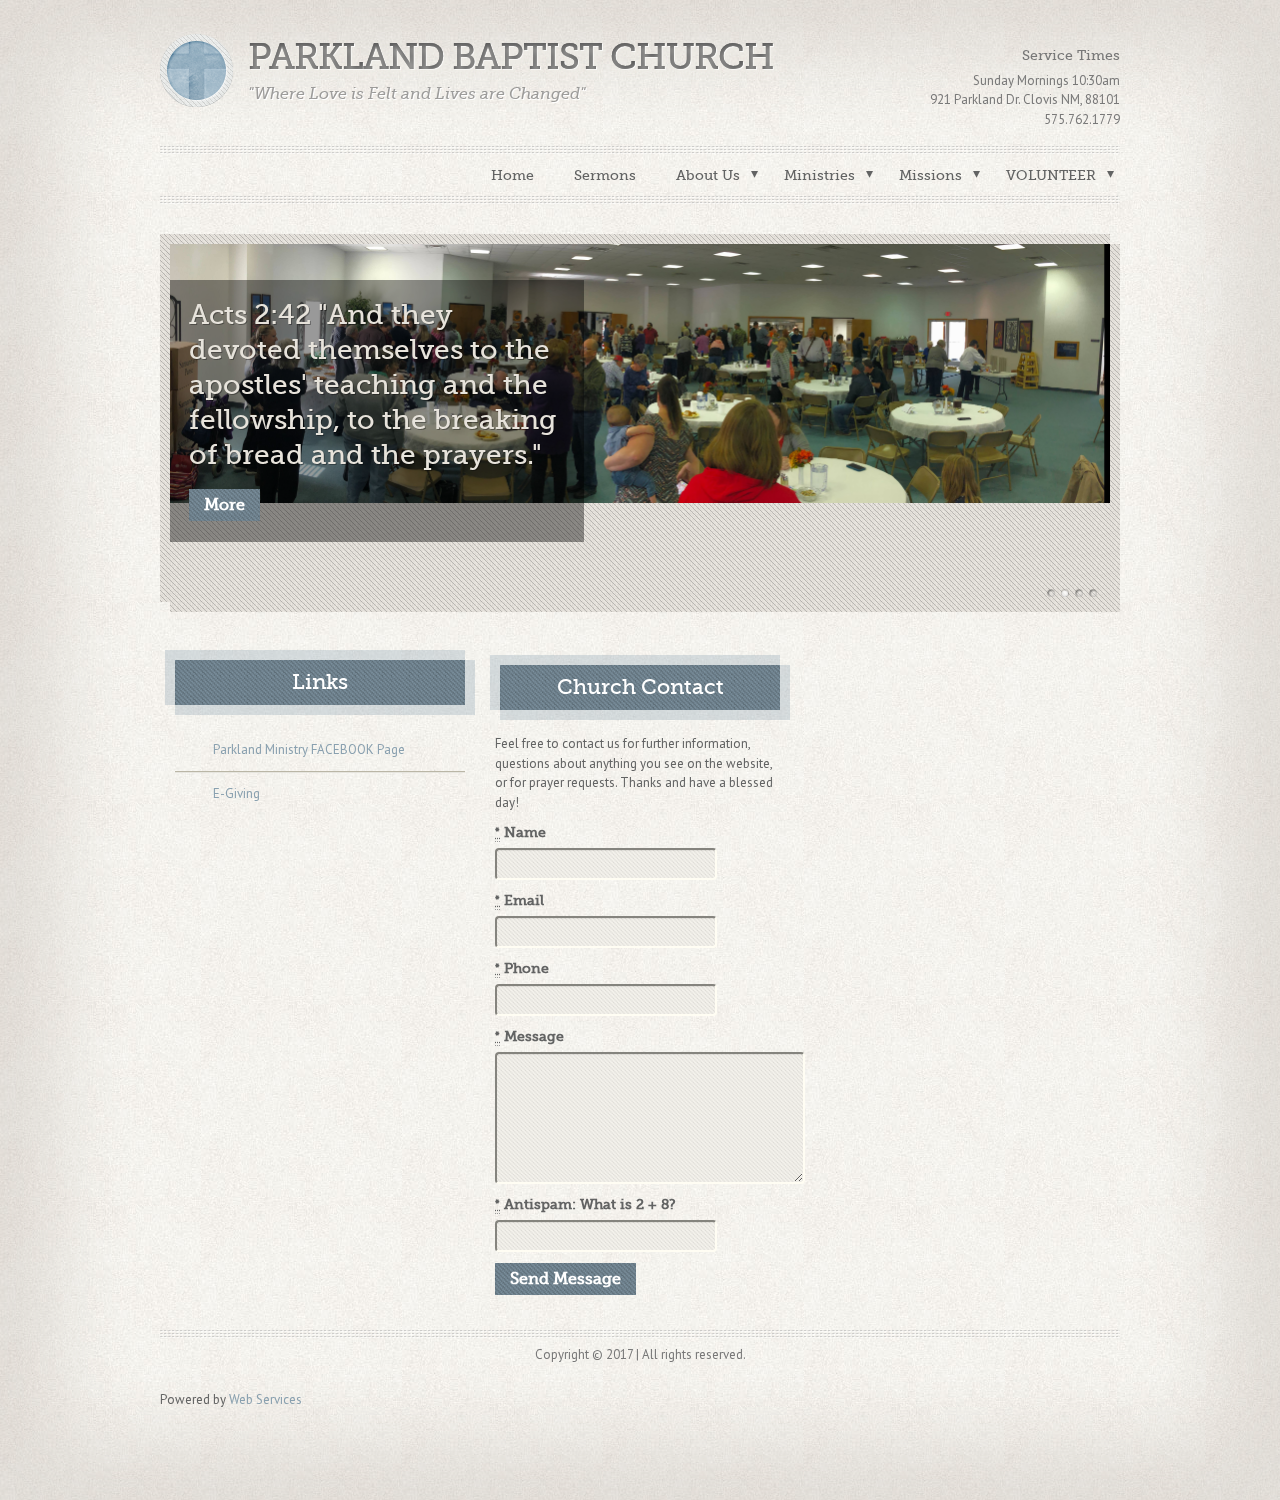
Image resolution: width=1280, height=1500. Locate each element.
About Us (708, 175)
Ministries (819, 175)
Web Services (265, 1399)
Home (512, 175)
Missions (930, 175)
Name (520, 832)
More (224, 505)
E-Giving (236, 793)
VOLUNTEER (1051, 175)
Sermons (605, 175)
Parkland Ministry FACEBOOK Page (309, 749)
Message (529, 1036)
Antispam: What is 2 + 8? (585, 1204)
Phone (522, 968)
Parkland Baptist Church (511, 57)
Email (519, 900)
